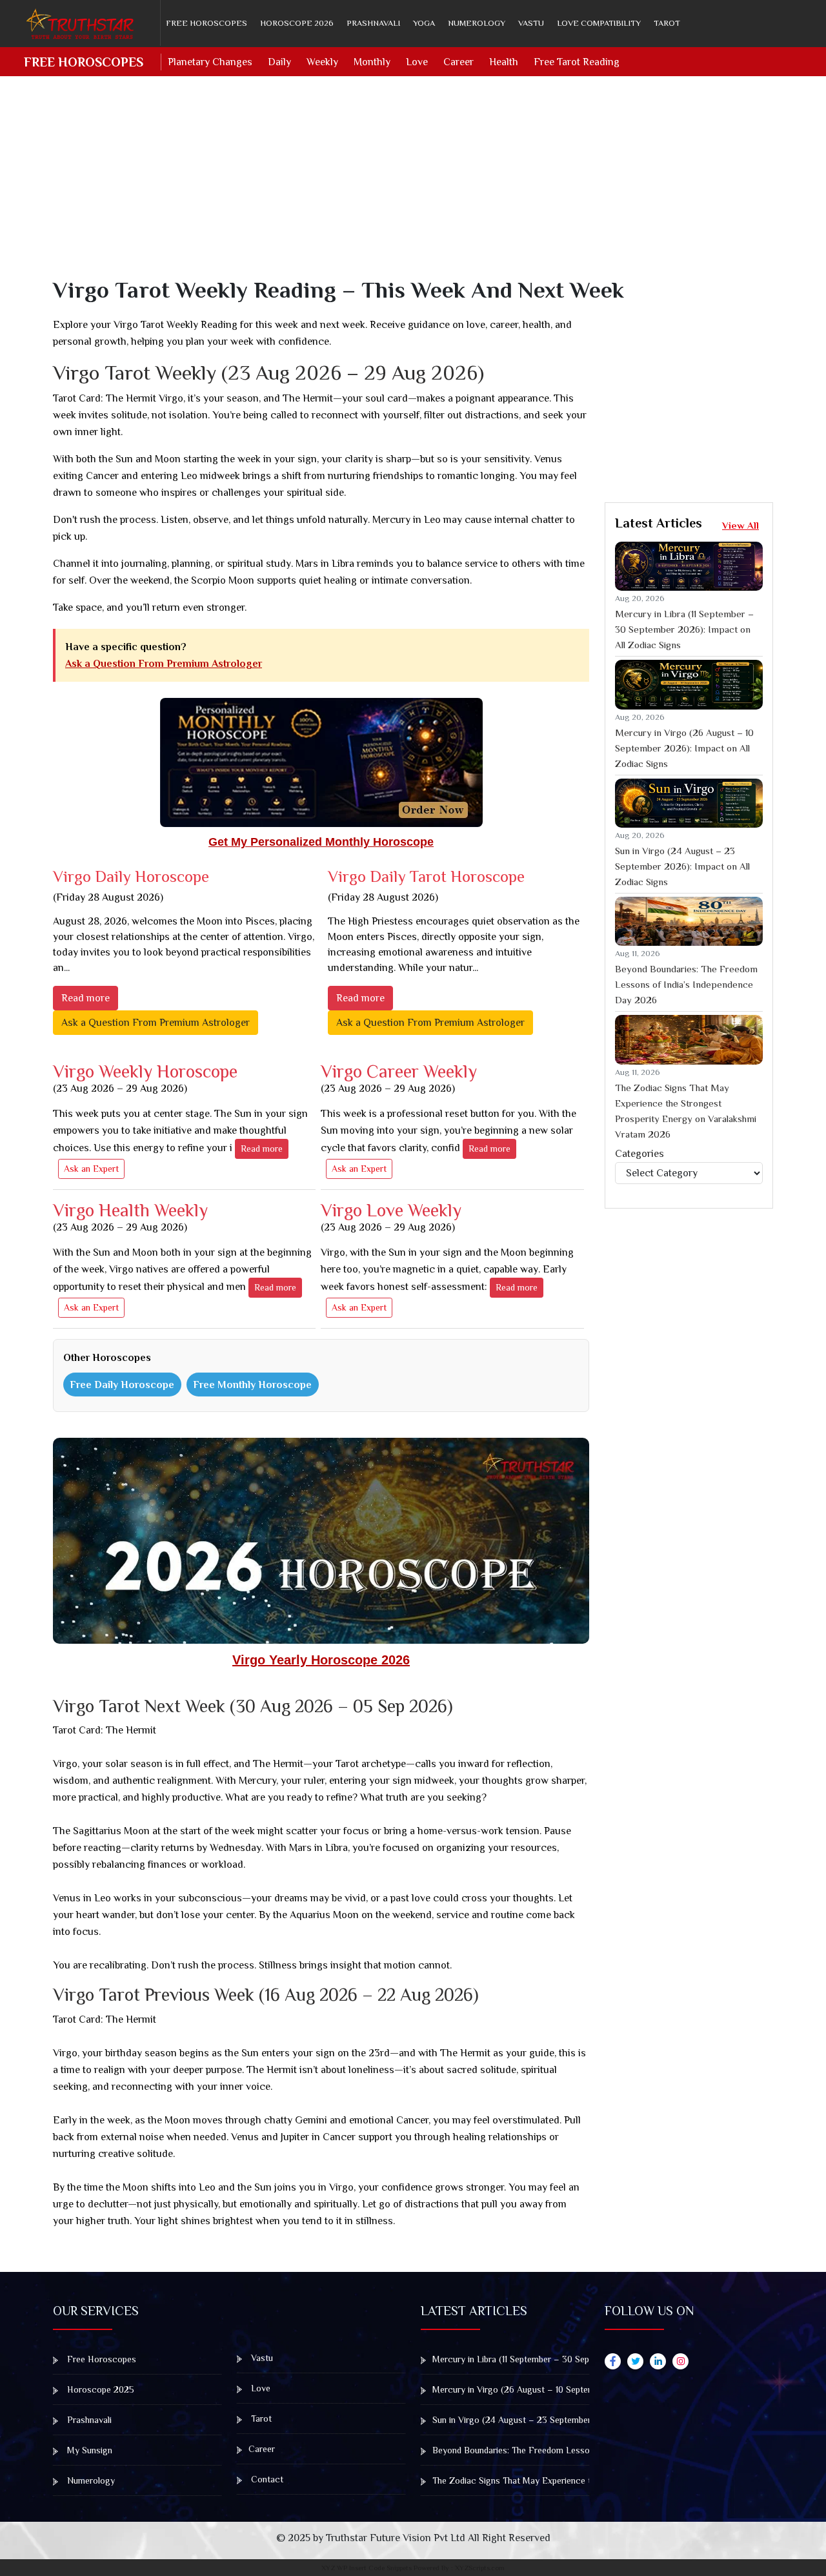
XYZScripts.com (480, 2568)
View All (740, 525)
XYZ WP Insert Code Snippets (367, 2568)
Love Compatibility (599, 23)
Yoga (424, 23)
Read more (86, 998)
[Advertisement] (421, 186)
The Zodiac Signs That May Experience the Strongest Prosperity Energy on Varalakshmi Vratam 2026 (686, 1111)
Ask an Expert (91, 1169)
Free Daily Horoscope (122, 1385)
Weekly (322, 62)
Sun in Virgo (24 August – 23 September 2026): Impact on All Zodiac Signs (682, 866)
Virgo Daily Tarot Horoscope (426, 876)
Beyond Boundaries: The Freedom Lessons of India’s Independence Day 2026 (686, 984)
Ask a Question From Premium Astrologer (164, 664)
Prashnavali (373, 23)
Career (458, 62)
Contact (266, 2479)
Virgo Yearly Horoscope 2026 (321, 1660)
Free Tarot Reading (577, 62)
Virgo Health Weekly (130, 1217)
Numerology (477, 23)
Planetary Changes (210, 62)
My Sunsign (88, 2450)
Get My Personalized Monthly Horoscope (321, 842)
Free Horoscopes (206, 23)
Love (417, 62)
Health (504, 62)
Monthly (372, 62)
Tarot (667, 23)
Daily (279, 62)
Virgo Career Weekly (399, 1078)
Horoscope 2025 (99, 2389)
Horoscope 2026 (297, 23)
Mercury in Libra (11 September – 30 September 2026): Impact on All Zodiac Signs (684, 629)
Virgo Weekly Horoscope (145, 1078)
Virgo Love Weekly (391, 1217)
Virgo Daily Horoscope (131, 876)
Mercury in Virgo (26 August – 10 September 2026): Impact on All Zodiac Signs (684, 748)
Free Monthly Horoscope (252, 1385)
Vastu (531, 23)
